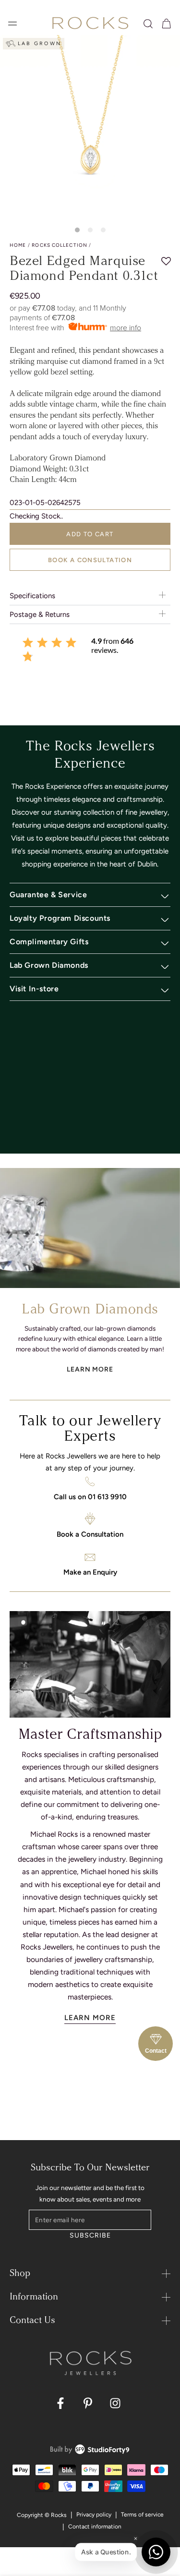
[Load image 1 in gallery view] (78, 230)
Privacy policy (94, 2515)
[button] (148, 24)
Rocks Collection (60, 245)
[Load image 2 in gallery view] (91, 230)
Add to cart (90, 534)
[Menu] (12, 24)
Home (18, 245)
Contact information (95, 2527)
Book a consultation (90, 560)
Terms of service (142, 2515)
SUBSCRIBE (90, 2235)
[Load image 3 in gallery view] (104, 230)
